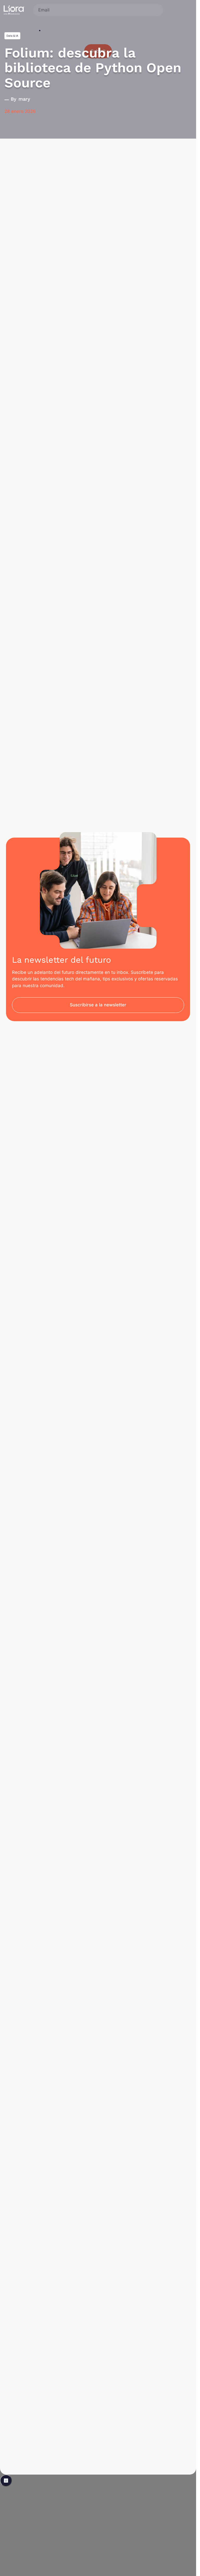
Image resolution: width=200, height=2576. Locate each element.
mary (24, 99)
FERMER (6, 2481)
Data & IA (12, 36)
